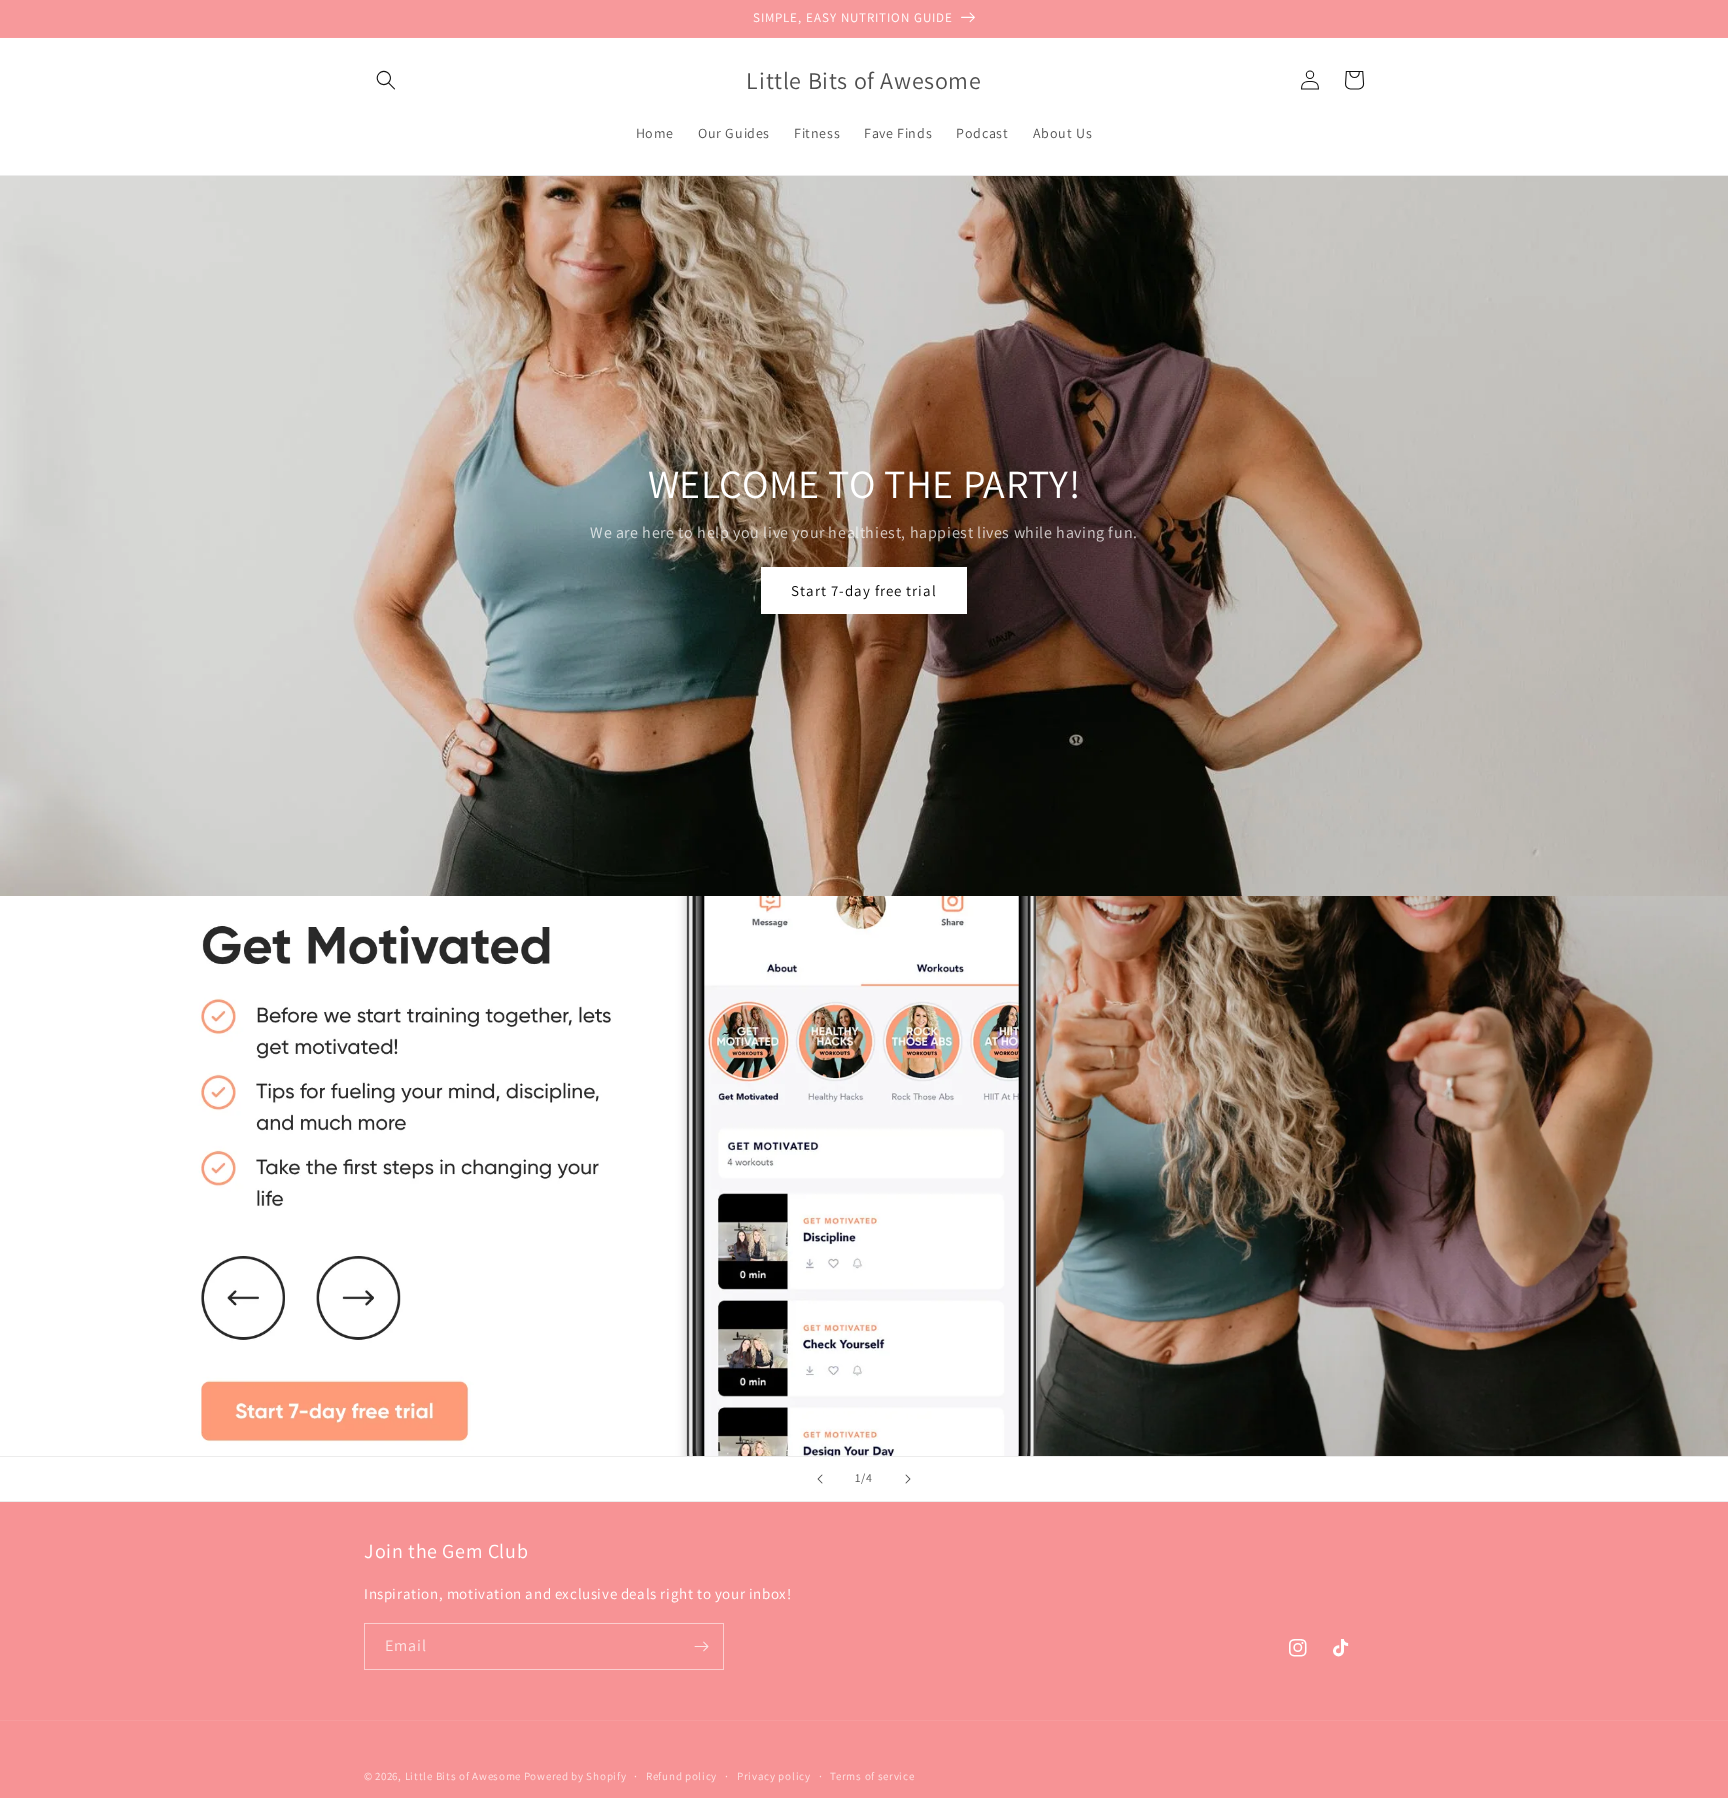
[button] (386, 80)
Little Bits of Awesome (463, 1776)
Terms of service (872, 1776)
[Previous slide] (820, 1479)
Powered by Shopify (575, 1776)
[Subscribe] (701, 1646)
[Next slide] (908, 1479)
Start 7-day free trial (864, 590)
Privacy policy (774, 1776)
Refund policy (681, 1776)
